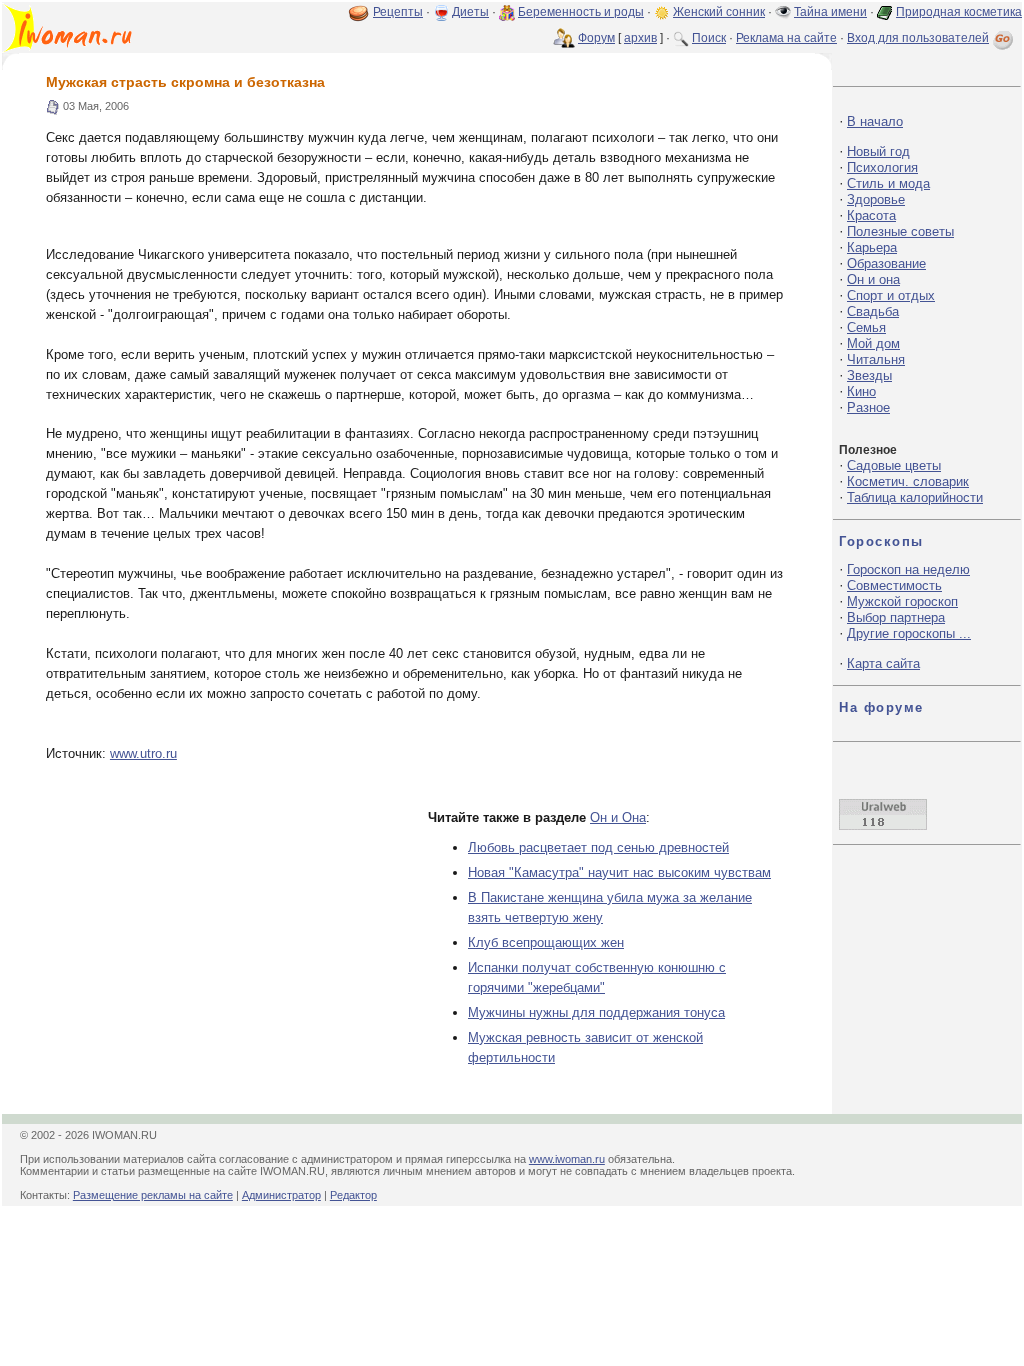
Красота (871, 215)
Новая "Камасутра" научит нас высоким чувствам (619, 872)
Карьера (872, 247)
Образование (886, 263)
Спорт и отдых (891, 295)
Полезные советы (900, 231)
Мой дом (873, 343)
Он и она (873, 279)
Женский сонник (719, 12)
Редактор (353, 1195)
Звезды (869, 375)
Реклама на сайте (786, 38)
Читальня (876, 359)
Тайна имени (830, 12)
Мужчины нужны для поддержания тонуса (596, 1012)
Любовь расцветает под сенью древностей (598, 847)
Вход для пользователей (918, 38)
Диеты (470, 12)
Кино (861, 391)
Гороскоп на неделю (908, 569)
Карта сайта (883, 663)
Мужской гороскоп (902, 601)
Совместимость (894, 585)
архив (640, 38)
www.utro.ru (143, 753)
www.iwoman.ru (567, 1159)
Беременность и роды (581, 12)
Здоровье (876, 199)
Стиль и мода (888, 183)
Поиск (709, 38)
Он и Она (618, 817)
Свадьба (873, 311)
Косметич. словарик (908, 481)
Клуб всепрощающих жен (546, 942)
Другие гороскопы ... (909, 633)
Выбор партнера (896, 617)
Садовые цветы (894, 465)
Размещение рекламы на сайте (153, 1195)
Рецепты (398, 12)
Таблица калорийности (915, 497)
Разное (868, 407)
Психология (882, 167)
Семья (866, 327)
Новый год (878, 151)
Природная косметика (959, 12)
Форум (596, 38)
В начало (875, 121)
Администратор (281, 1195)
